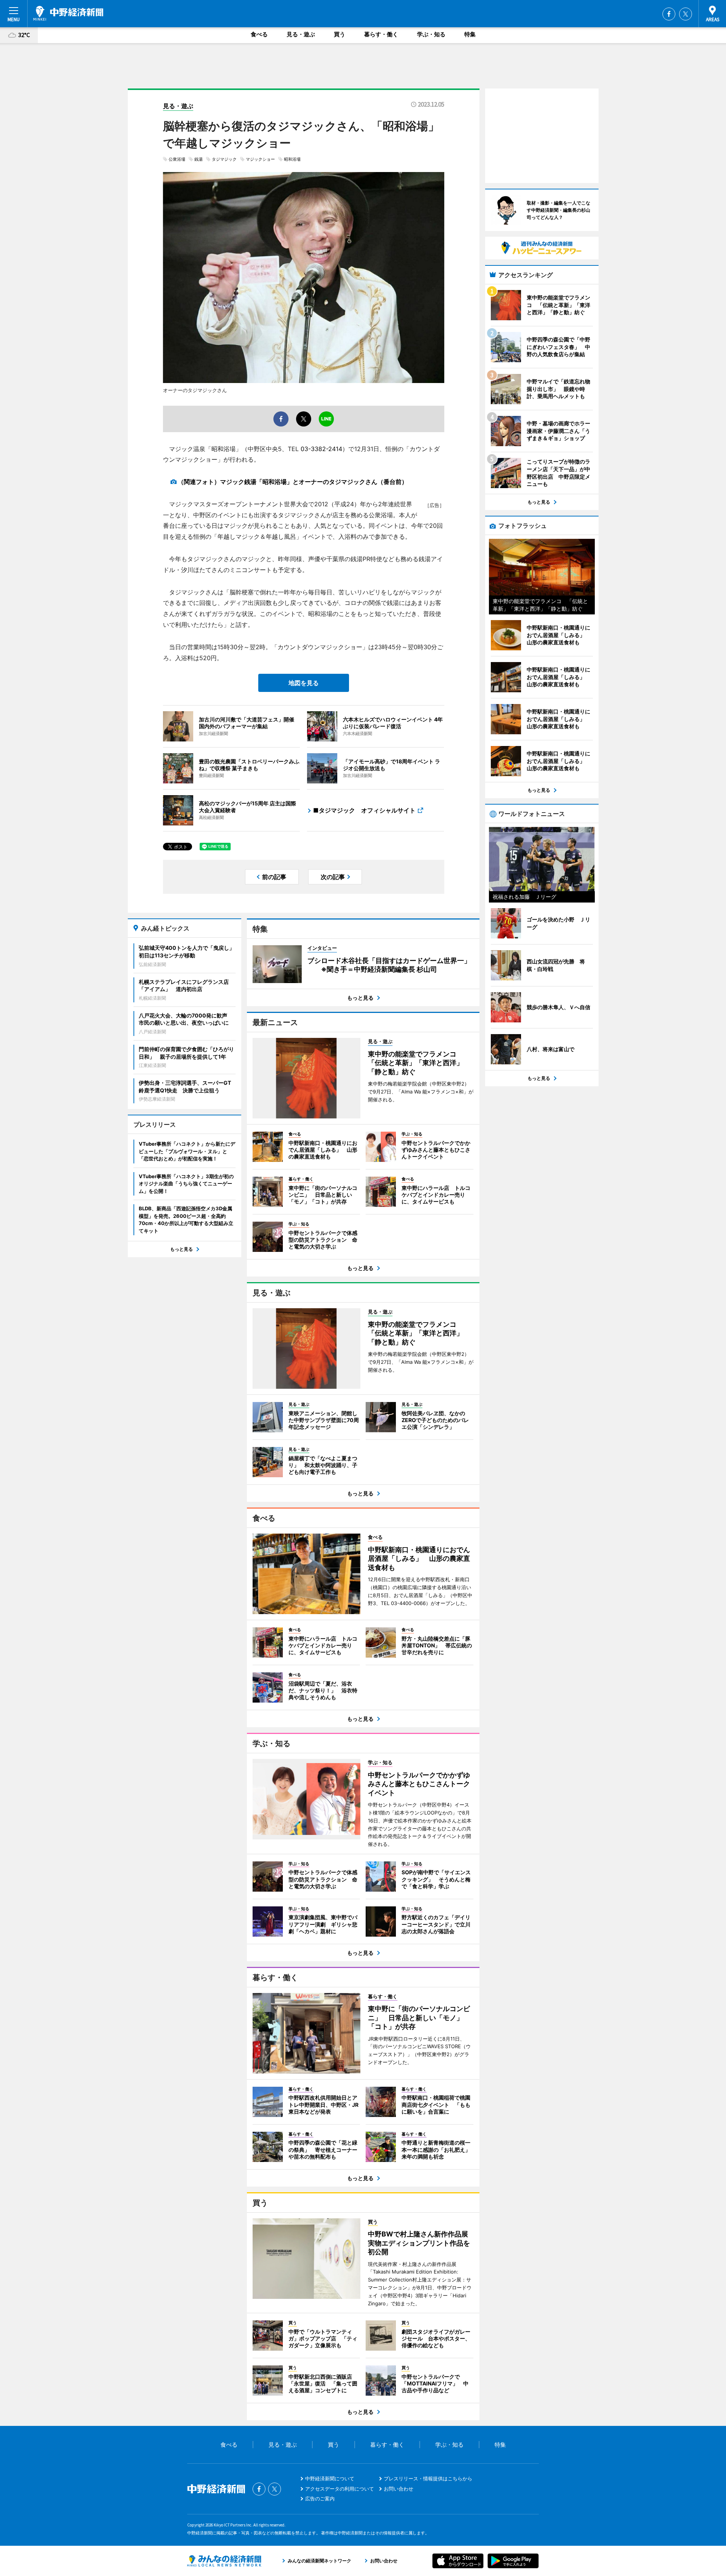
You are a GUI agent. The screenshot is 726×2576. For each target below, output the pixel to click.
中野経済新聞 (68, 13)
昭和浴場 (292, 159)
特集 (470, 34)
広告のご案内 (320, 2498)
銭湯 (199, 159)
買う (340, 34)
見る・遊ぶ (301, 34)
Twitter (686, 14)
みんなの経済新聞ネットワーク (224, 2561)
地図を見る (304, 683)
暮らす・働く (381, 34)
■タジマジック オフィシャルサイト (364, 810)
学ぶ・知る (431, 34)
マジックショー (260, 159)
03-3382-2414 (321, 449)
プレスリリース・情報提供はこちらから (428, 2478)
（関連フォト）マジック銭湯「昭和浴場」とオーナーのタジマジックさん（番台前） (293, 482)
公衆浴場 (177, 159)
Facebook (669, 14)
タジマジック (224, 159)
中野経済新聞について (330, 2478)
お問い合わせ (399, 2489)
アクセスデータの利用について (340, 2489)
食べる (259, 34)
